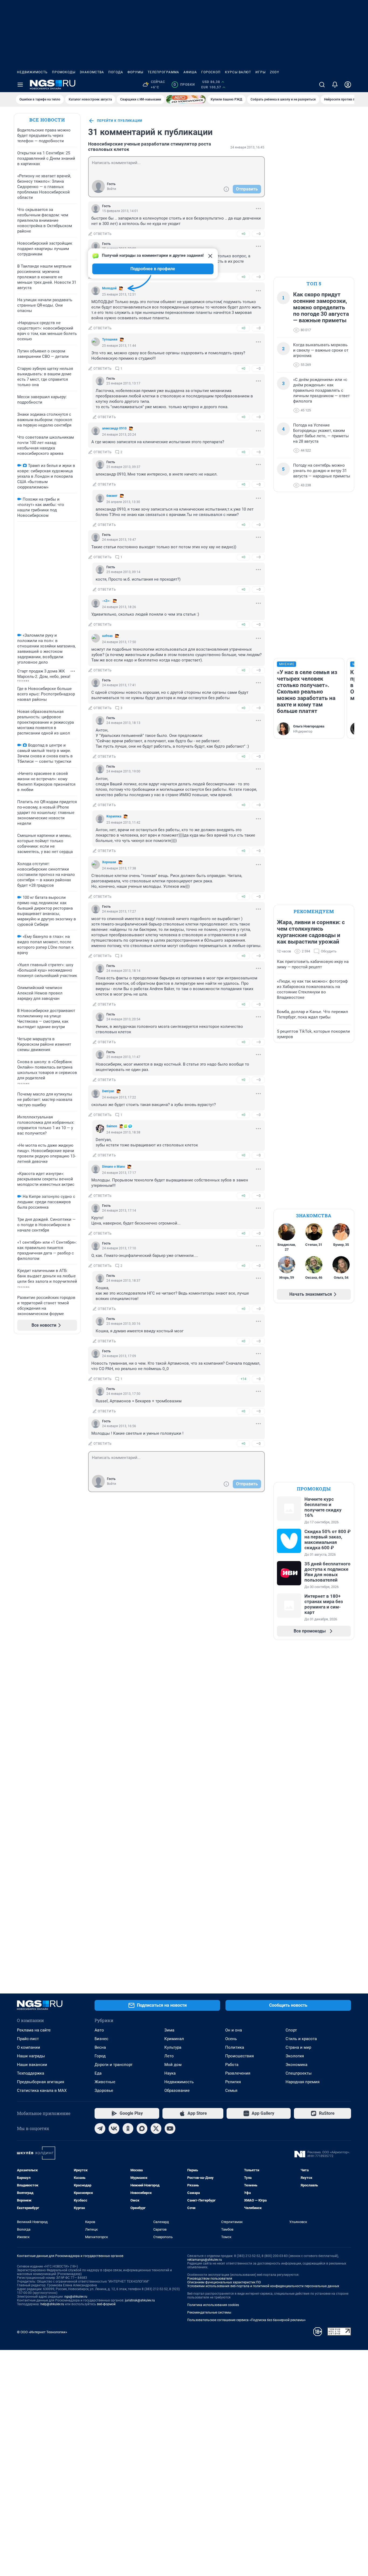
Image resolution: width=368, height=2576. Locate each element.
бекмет (112, 496)
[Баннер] (186, 99)
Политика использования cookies (213, 2305)
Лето (169, 2056)
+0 (243, 234)
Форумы (135, 72)
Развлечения (238, 2073)
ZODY (275, 72)
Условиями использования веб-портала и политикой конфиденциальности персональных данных (263, 2286)
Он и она (234, 2030)
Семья (231, 2090)
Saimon (112, 1126)
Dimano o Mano (114, 1167)
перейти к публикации (120, 121)
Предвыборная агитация (41, 2082)
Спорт (291, 2030)
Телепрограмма (163, 72)
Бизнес (101, 2039)
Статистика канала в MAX (42, 2090)
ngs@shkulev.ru (76, 2297)
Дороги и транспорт (114, 2065)
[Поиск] (322, 85)
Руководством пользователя (210, 2279)
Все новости (47, 120)
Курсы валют (238, 72)
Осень (231, 2039)
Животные (105, 2082)
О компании (29, 2047)
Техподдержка (31, 2073)
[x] (156, 2128)
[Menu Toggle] (20, 85)
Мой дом (173, 2065)
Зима (169, 2030)
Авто (99, 2030)
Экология (295, 2056)
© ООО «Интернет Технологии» (42, 2332)
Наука (170, 2073)
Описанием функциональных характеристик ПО (224, 2282)
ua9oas (107, 636)
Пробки (184, 85)
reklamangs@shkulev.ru (205, 2260)
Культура (173, 2047)
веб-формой (106, 2304)
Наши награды (31, 2056)
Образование (177, 2090)
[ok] (128, 2128)
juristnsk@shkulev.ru (140, 2300)
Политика (235, 2047)
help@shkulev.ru (52, 2304)
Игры (261, 72)
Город (100, 2056)
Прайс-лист (28, 2039)
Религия (233, 2082)
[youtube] (170, 2128)
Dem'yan (108, 1091)
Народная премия (303, 2082)
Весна (100, 2047)
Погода (116, 72)
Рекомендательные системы (209, 2312)
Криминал (174, 2039)
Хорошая (109, 862)
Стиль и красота (301, 2039)
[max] (142, 2128)
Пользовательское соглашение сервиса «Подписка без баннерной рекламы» (247, 2320)
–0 (258, 234)
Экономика (296, 2065)
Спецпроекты (299, 2073)
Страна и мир (298, 2047)
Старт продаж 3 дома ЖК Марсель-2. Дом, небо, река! (44, 674)
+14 (243, 1379)
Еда (98, 2073)
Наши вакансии (32, 2065)
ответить (103, 234)
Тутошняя (110, 339)
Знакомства (92, 72)
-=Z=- (106, 601)
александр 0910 (114, 428)
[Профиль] (348, 85)
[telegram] (100, 2128)
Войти (112, 189)
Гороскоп (211, 72)
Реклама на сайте (34, 2030)
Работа (232, 2065)
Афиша (190, 72)
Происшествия (239, 2056)
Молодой (109, 288)
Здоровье (104, 2090)
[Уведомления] (335, 85)
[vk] (114, 2128)
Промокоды (64, 72)
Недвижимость (32, 72)
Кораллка (114, 816)
